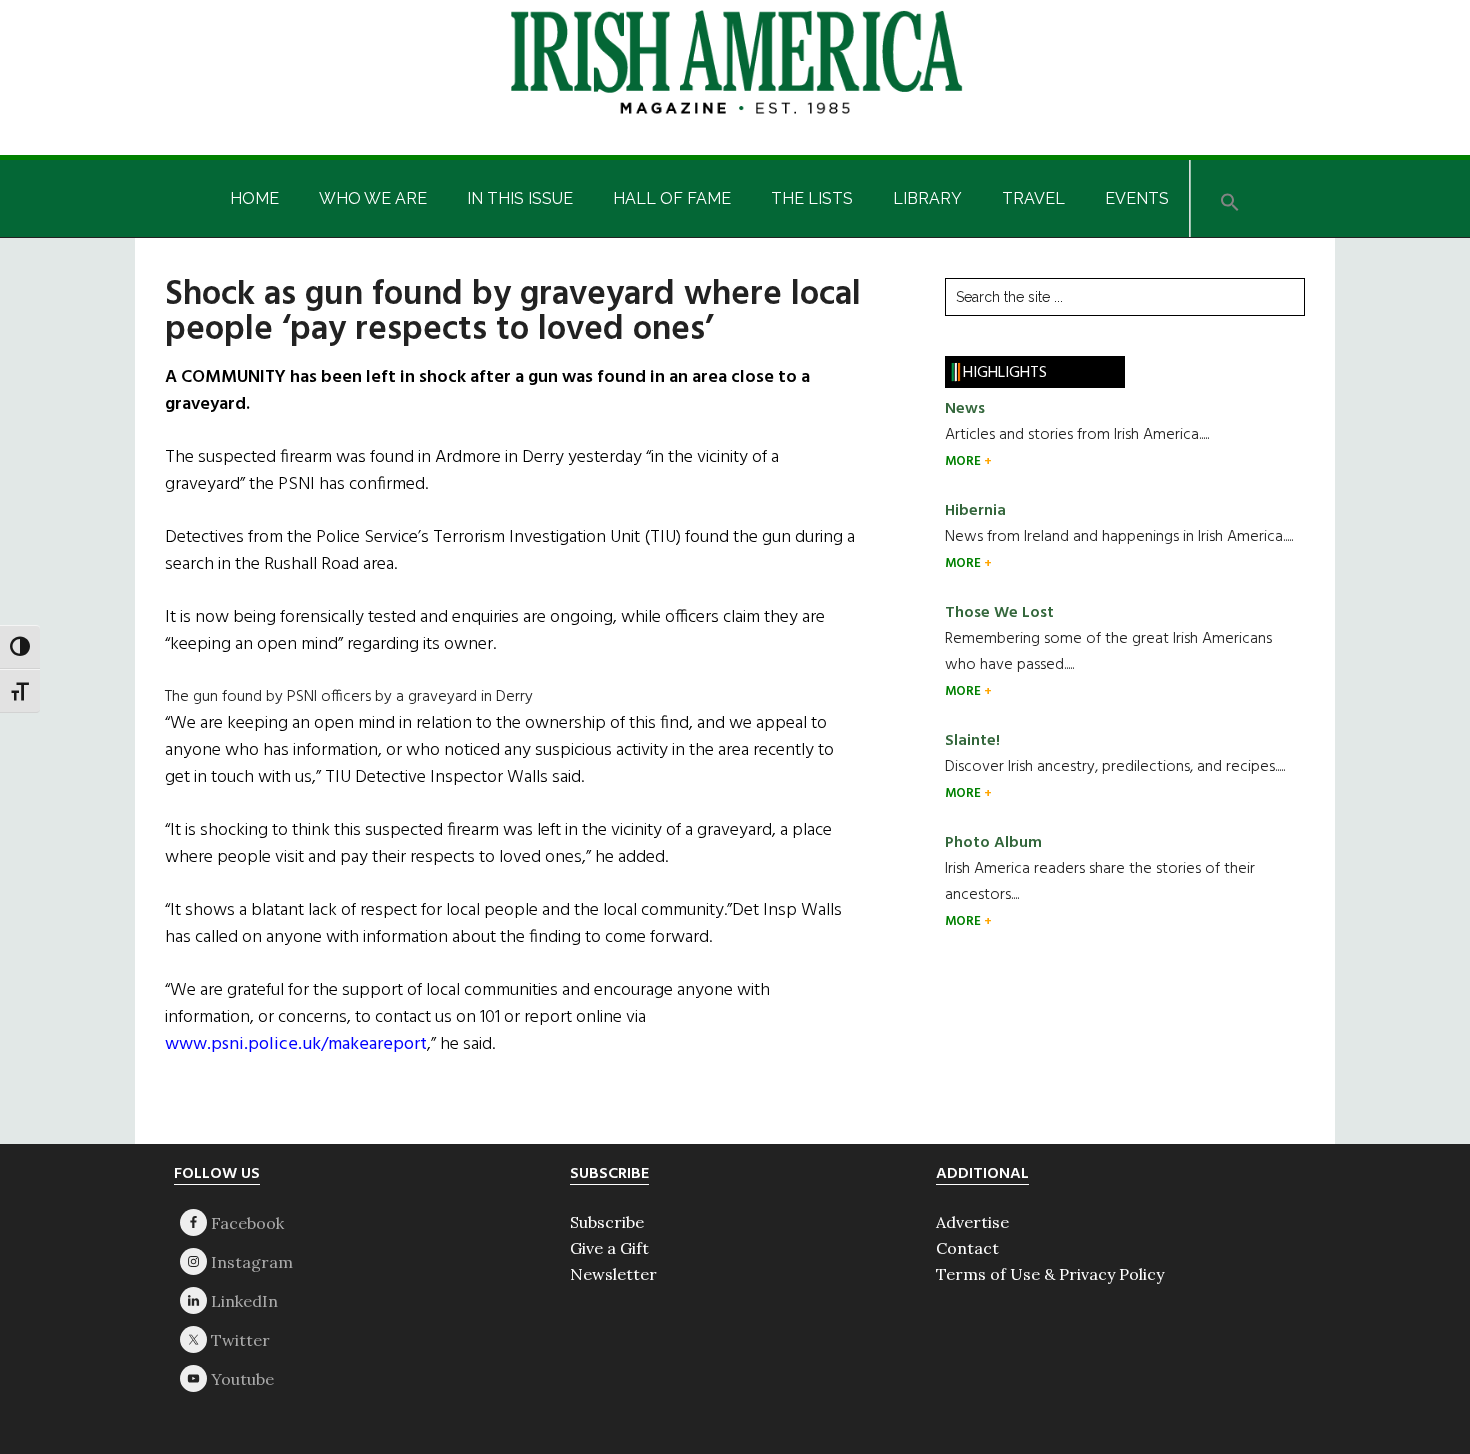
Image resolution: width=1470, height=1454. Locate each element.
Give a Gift (609, 1248)
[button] (1230, 198)
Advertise (972, 1222)
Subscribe (607, 1222)
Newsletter (613, 1274)
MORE (964, 461)
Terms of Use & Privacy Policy (1050, 1274)
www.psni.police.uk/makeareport (296, 1044)
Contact (967, 1248)
